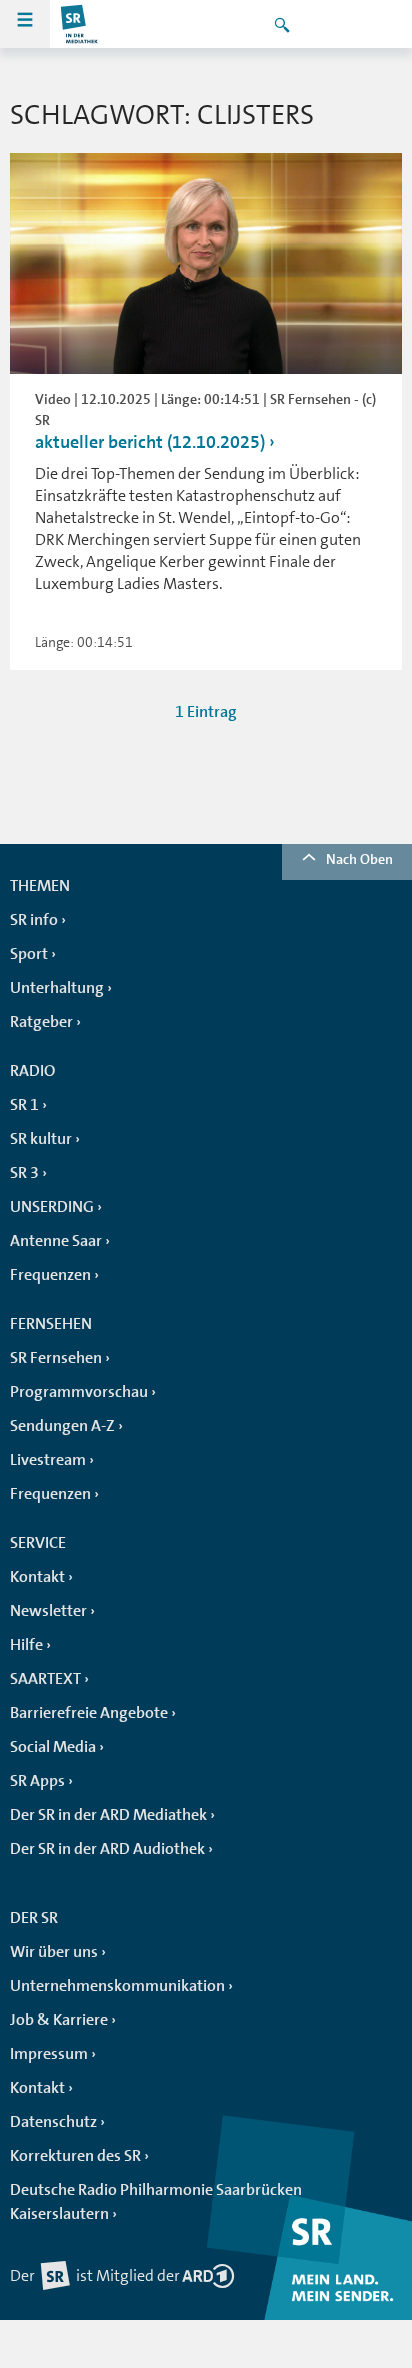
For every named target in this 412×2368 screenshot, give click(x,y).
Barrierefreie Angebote (89, 1713)
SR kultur (41, 1139)
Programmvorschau (79, 1392)
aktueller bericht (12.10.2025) (150, 442)
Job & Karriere (59, 2020)
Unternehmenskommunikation (117, 1986)
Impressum (49, 2054)
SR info (34, 920)
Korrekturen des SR (75, 2156)
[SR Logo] (80, 24)
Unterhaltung (57, 988)
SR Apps (37, 1781)
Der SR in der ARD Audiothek (107, 1849)
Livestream (48, 1460)
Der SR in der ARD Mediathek (108, 1815)
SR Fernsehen (56, 1358)
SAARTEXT (45, 1679)
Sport (29, 954)
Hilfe (26, 1645)
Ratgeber (41, 1022)
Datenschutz (53, 2122)
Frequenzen (50, 1275)
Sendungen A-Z (62, 1426)
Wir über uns (54, 1952)
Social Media (53, 1747)
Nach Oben (359, 859)
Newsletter (48, 1611)
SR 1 (24, 1105)
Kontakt (37, 1577)
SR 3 (24, 1173)
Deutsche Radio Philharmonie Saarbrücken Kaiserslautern (156, 2202)
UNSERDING (52, 1207)
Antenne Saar (56, 1241)
